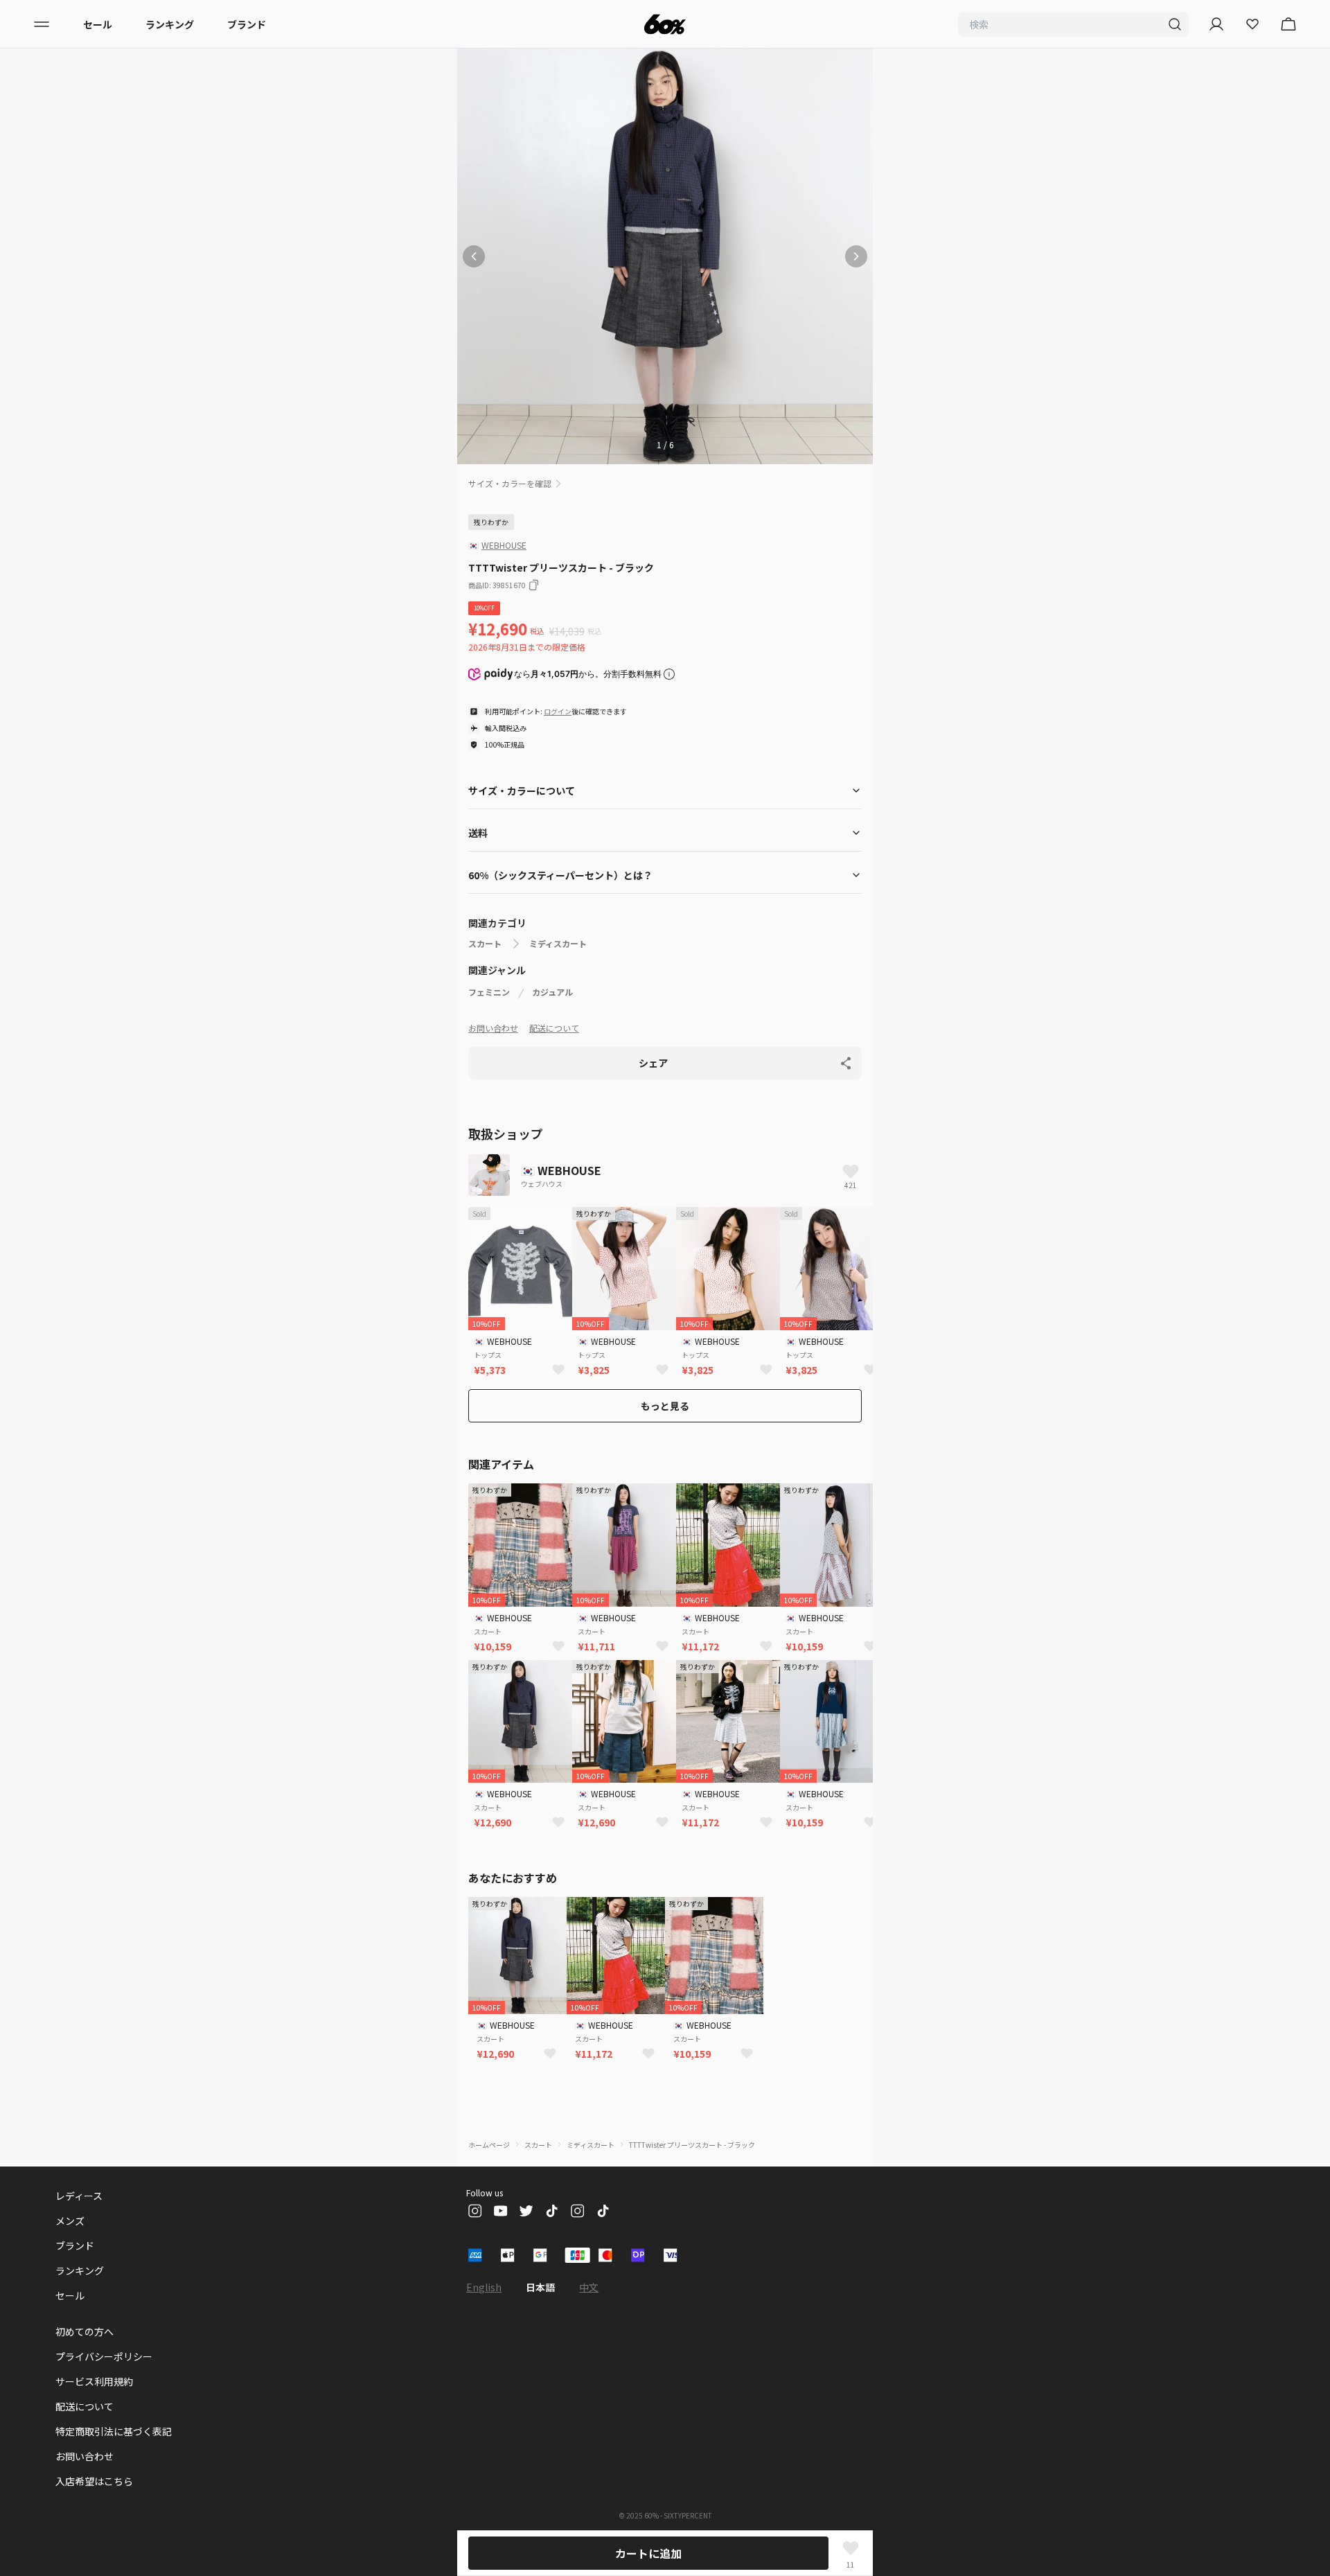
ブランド (247, 24)
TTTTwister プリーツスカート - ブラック (692, 2145)
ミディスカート (558, 944)
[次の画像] (856, 256)
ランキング (170, 24)
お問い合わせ (493, 1028)
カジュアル (552, 992)
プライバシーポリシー (104, 2356)
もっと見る (665, 1406)
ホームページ (489, 2145)
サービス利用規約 (94, 2381)
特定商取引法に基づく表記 (114, 2431)
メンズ (70, 2221)
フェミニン (489, 992)
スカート (485, 944)
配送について (554, 1028)
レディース (79, 2196)
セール (98, 24)
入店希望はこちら (94, 2481)
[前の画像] (474, 256)
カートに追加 (648, 2553)
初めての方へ (85, 2331)
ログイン (558, 711)
